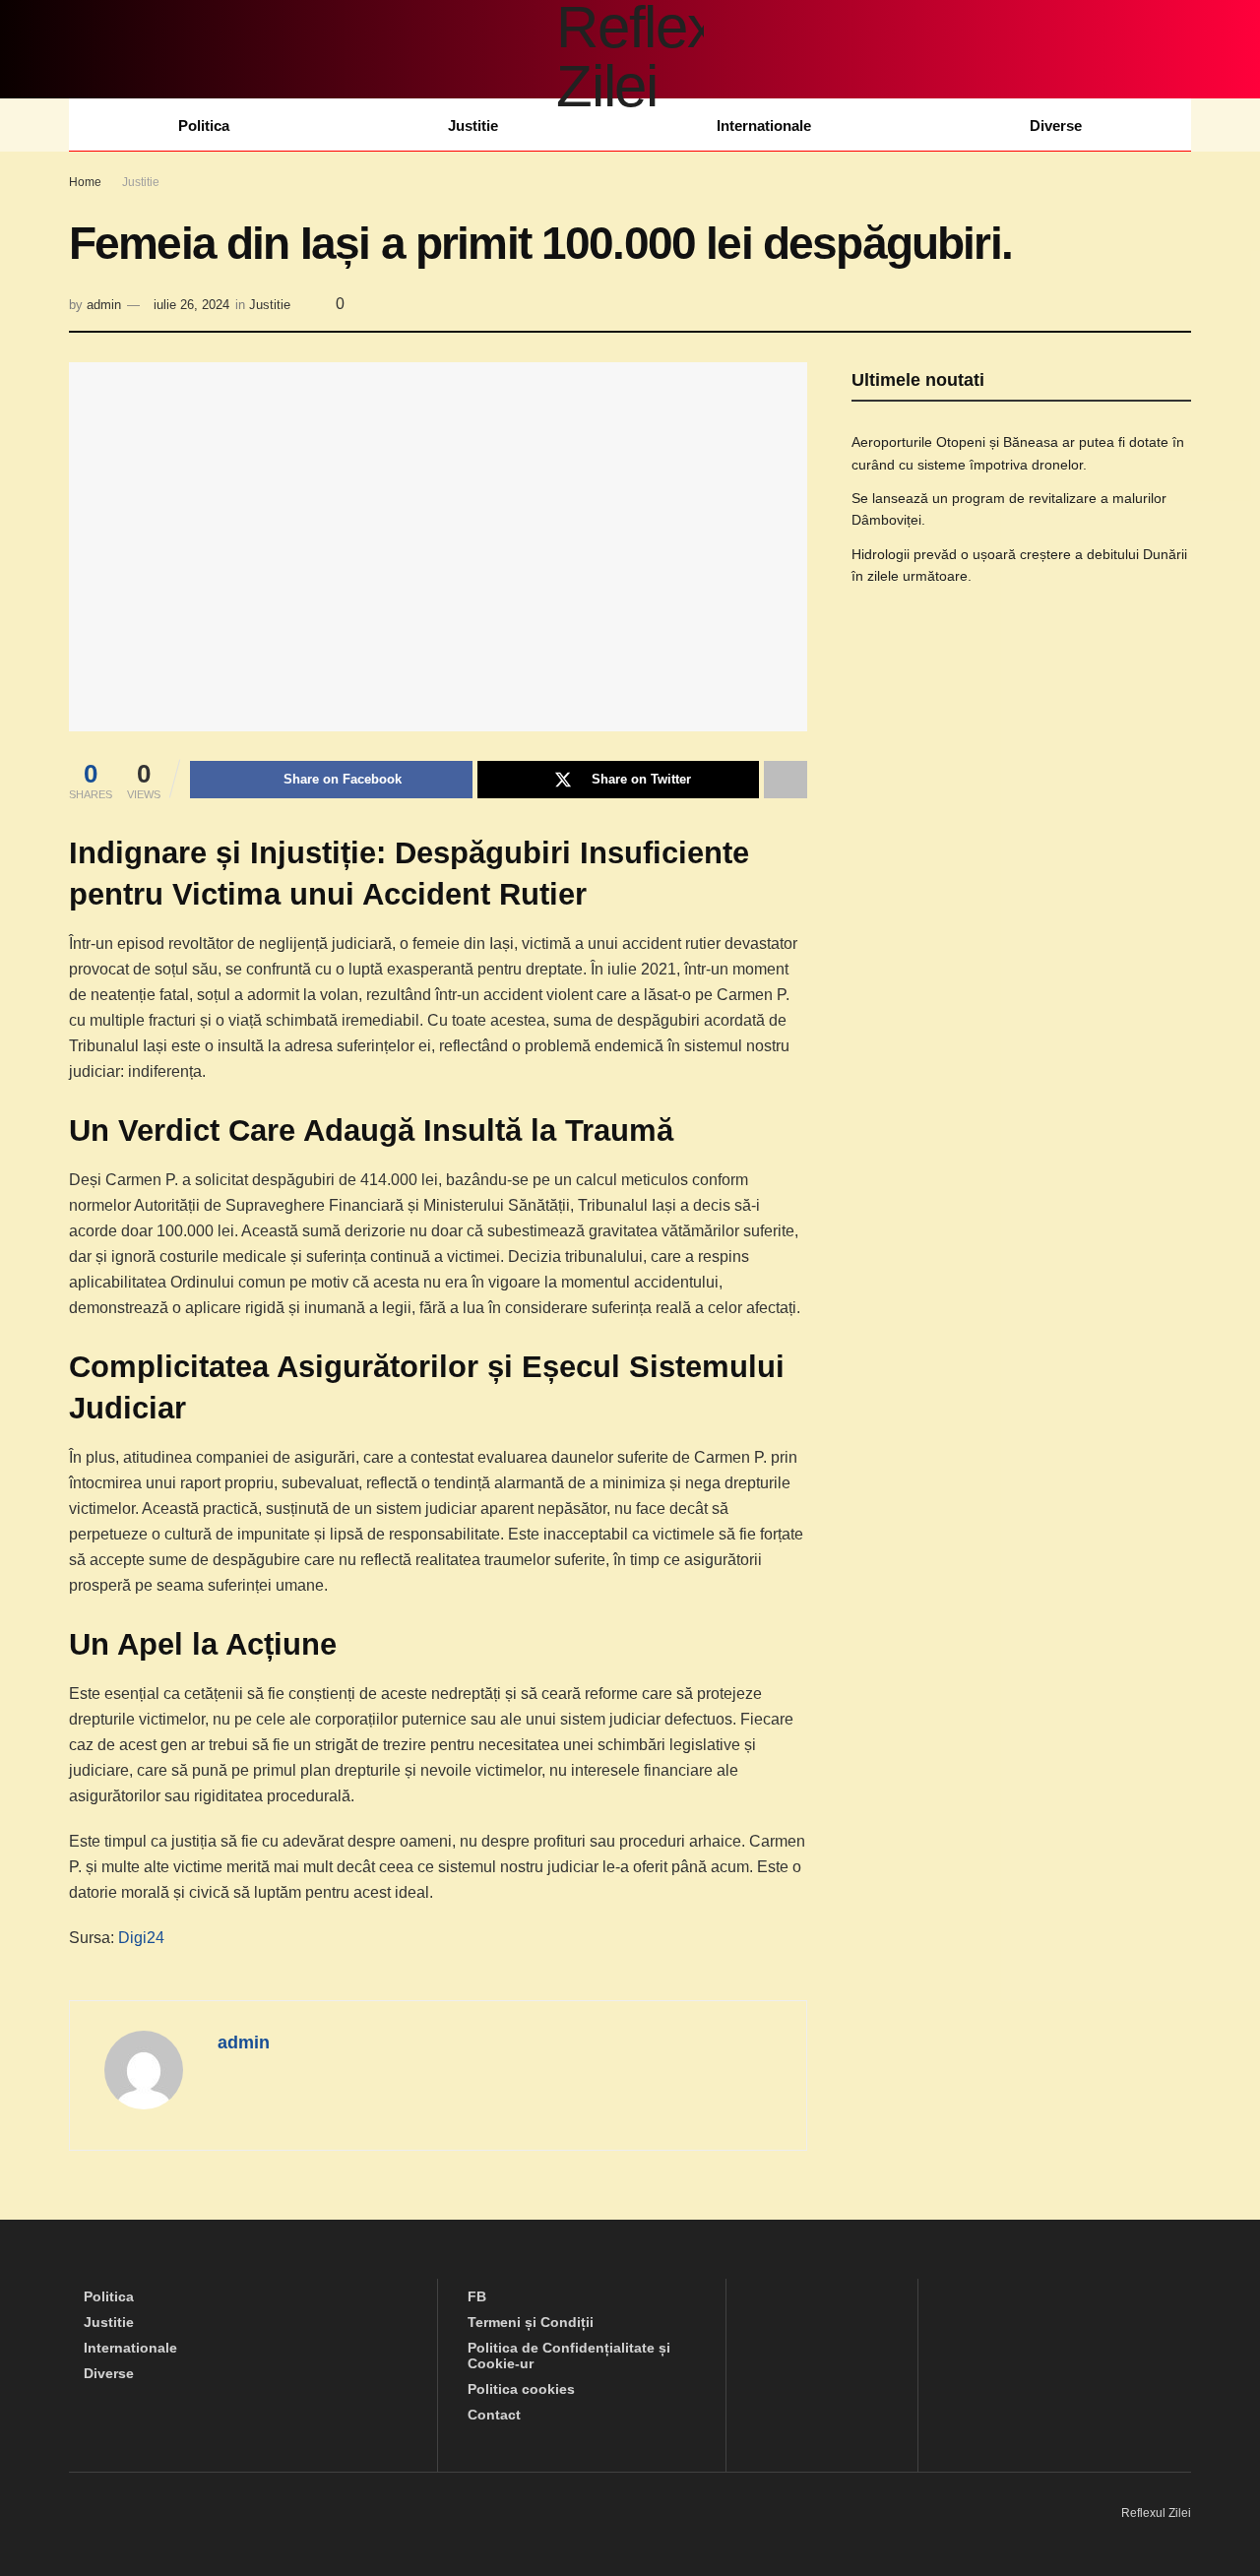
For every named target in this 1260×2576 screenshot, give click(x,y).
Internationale (764, 126)
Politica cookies (521, 2389)
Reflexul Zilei (1156, 2513)
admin (104, 305)
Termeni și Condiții (531, 2322)
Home (85, 182)
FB (477, 2296)
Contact (494, 2415)
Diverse (1056, 126)
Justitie (473, 126)
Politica (204, 126)
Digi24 (141, 1938)
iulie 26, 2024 (191, 305)
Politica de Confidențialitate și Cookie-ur (569, 2356)
